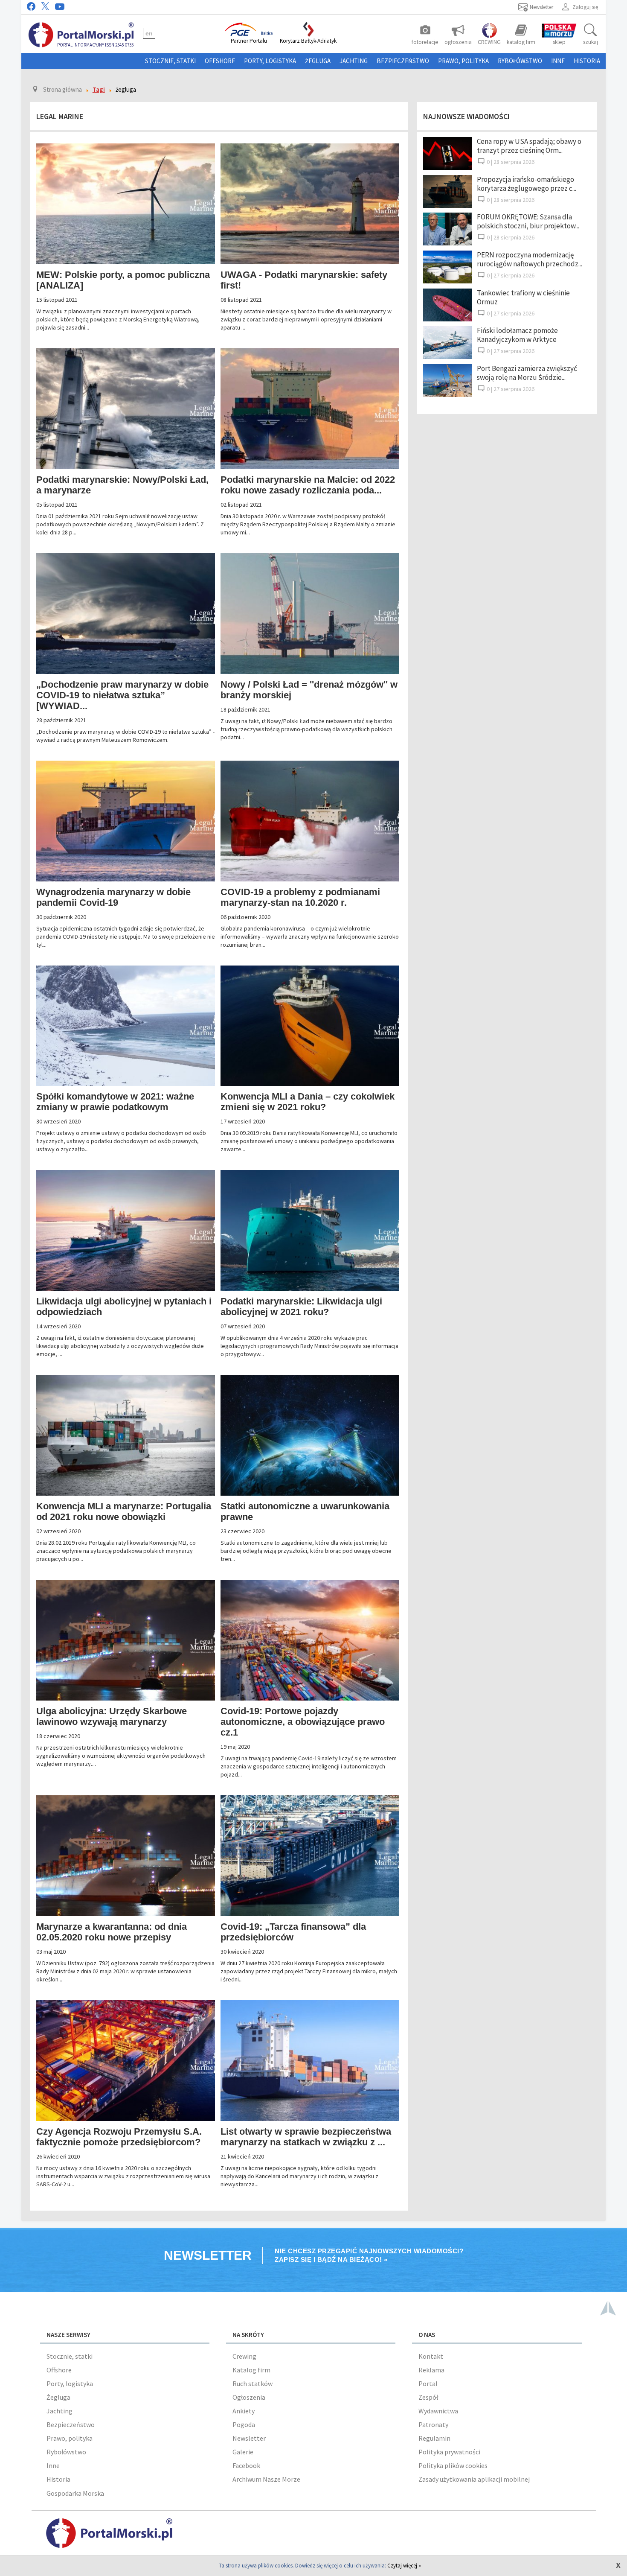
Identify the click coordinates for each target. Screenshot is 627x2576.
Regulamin (434, 2438)
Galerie (243, 2452)
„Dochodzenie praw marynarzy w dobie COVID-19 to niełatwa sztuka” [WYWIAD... (122, 695)
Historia (587, 61)
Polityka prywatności (449, 2452)
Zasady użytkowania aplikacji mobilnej (474, 2479)
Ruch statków (253, 2383)
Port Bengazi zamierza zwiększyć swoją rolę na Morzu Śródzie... (527, 373)
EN (149, 33)
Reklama (431, 2370)
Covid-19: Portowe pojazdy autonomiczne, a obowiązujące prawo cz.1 (303, 1722)
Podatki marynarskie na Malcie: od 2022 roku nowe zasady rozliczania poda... (308, 485)
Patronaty (433, 2424)
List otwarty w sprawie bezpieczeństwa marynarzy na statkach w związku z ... (306, 2137)
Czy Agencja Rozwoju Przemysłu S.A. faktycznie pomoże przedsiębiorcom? (119, 2137)
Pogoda (244, 2424)
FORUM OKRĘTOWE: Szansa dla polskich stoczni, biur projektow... (528, 221)
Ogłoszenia (249, 2397)
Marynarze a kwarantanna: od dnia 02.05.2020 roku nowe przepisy (112, 1932)
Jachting (354, 61)
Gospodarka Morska (75, 2493)
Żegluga (318, 61)
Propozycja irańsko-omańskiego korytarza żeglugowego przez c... (527, 184)
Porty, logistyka (270, 61)
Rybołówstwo (520, 61)
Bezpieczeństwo (403, 61)
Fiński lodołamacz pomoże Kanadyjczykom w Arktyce (517, 335)
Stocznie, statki (170, 61)
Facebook (246, 2465)
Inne (558, 61)
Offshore (220, 61)
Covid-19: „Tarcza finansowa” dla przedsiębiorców (293, 1932)
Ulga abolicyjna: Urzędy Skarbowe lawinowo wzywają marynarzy (112, 1716)
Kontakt (431, 2356)
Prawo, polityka (463, 61)
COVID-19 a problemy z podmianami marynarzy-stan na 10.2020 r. (300, 897)
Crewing (244, 2356)
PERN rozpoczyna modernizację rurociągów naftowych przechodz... (530, 259)
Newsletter (249, 2438)
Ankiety (244, 2411)
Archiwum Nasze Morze (266, 2479)
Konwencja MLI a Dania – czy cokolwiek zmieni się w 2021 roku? (308, 1102)
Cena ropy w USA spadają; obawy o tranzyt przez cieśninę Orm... (529, 146)
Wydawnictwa (438, 2411)
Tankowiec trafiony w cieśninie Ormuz (523, 297)
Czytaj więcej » (404, 2566)
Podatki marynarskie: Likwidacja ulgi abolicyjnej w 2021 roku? (301, 1307)
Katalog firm (251, 2370)
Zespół (428, 2397)
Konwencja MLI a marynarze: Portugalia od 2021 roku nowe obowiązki (124, 1511)
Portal (428, 2383)
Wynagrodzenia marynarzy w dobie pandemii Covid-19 (113, 897)
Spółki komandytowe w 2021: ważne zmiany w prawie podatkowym (115, 1102)
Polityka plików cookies (453, 2465)
